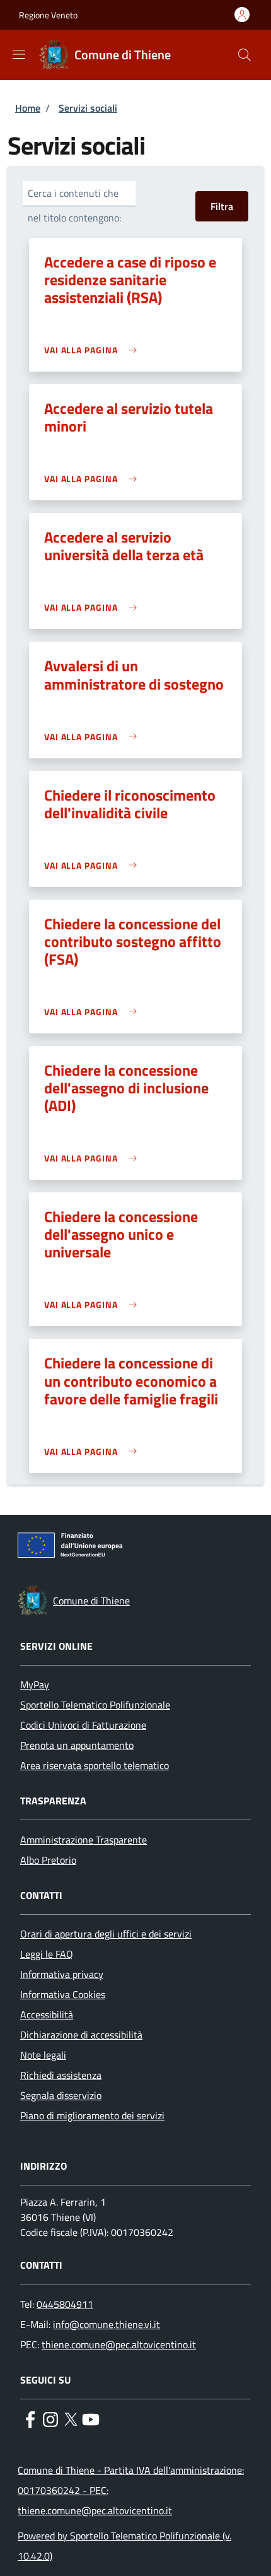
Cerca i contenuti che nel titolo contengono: (74, 205)
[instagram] (50, 2418)
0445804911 (65, 2304)
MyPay (35, 1685)
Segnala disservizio (61, 2095)
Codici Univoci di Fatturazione (83, 1725)
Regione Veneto (48, 15)
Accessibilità (47, 2014)
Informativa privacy (62, 1974)
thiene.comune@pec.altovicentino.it (119, 2344)
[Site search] (245, 55)
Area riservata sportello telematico (95, 1765)
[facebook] (30, 2418)
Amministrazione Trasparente (84, 1840)
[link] (94, 350)
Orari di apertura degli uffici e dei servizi (106, 1934)
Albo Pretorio (48, 1860)
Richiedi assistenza (61, 2075)
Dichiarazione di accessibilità (81, 2035)
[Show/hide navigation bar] (19, 54)
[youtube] (91, 2418)
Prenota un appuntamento (77, 1745)
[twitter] (71, 2418)
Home (28, 108)
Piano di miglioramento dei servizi (92, 2115)
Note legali (43, 2055)
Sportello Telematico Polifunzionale (95, 1705)
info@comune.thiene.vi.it (107, 2324)
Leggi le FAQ (47, 1954)
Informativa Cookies (63, 1994)
